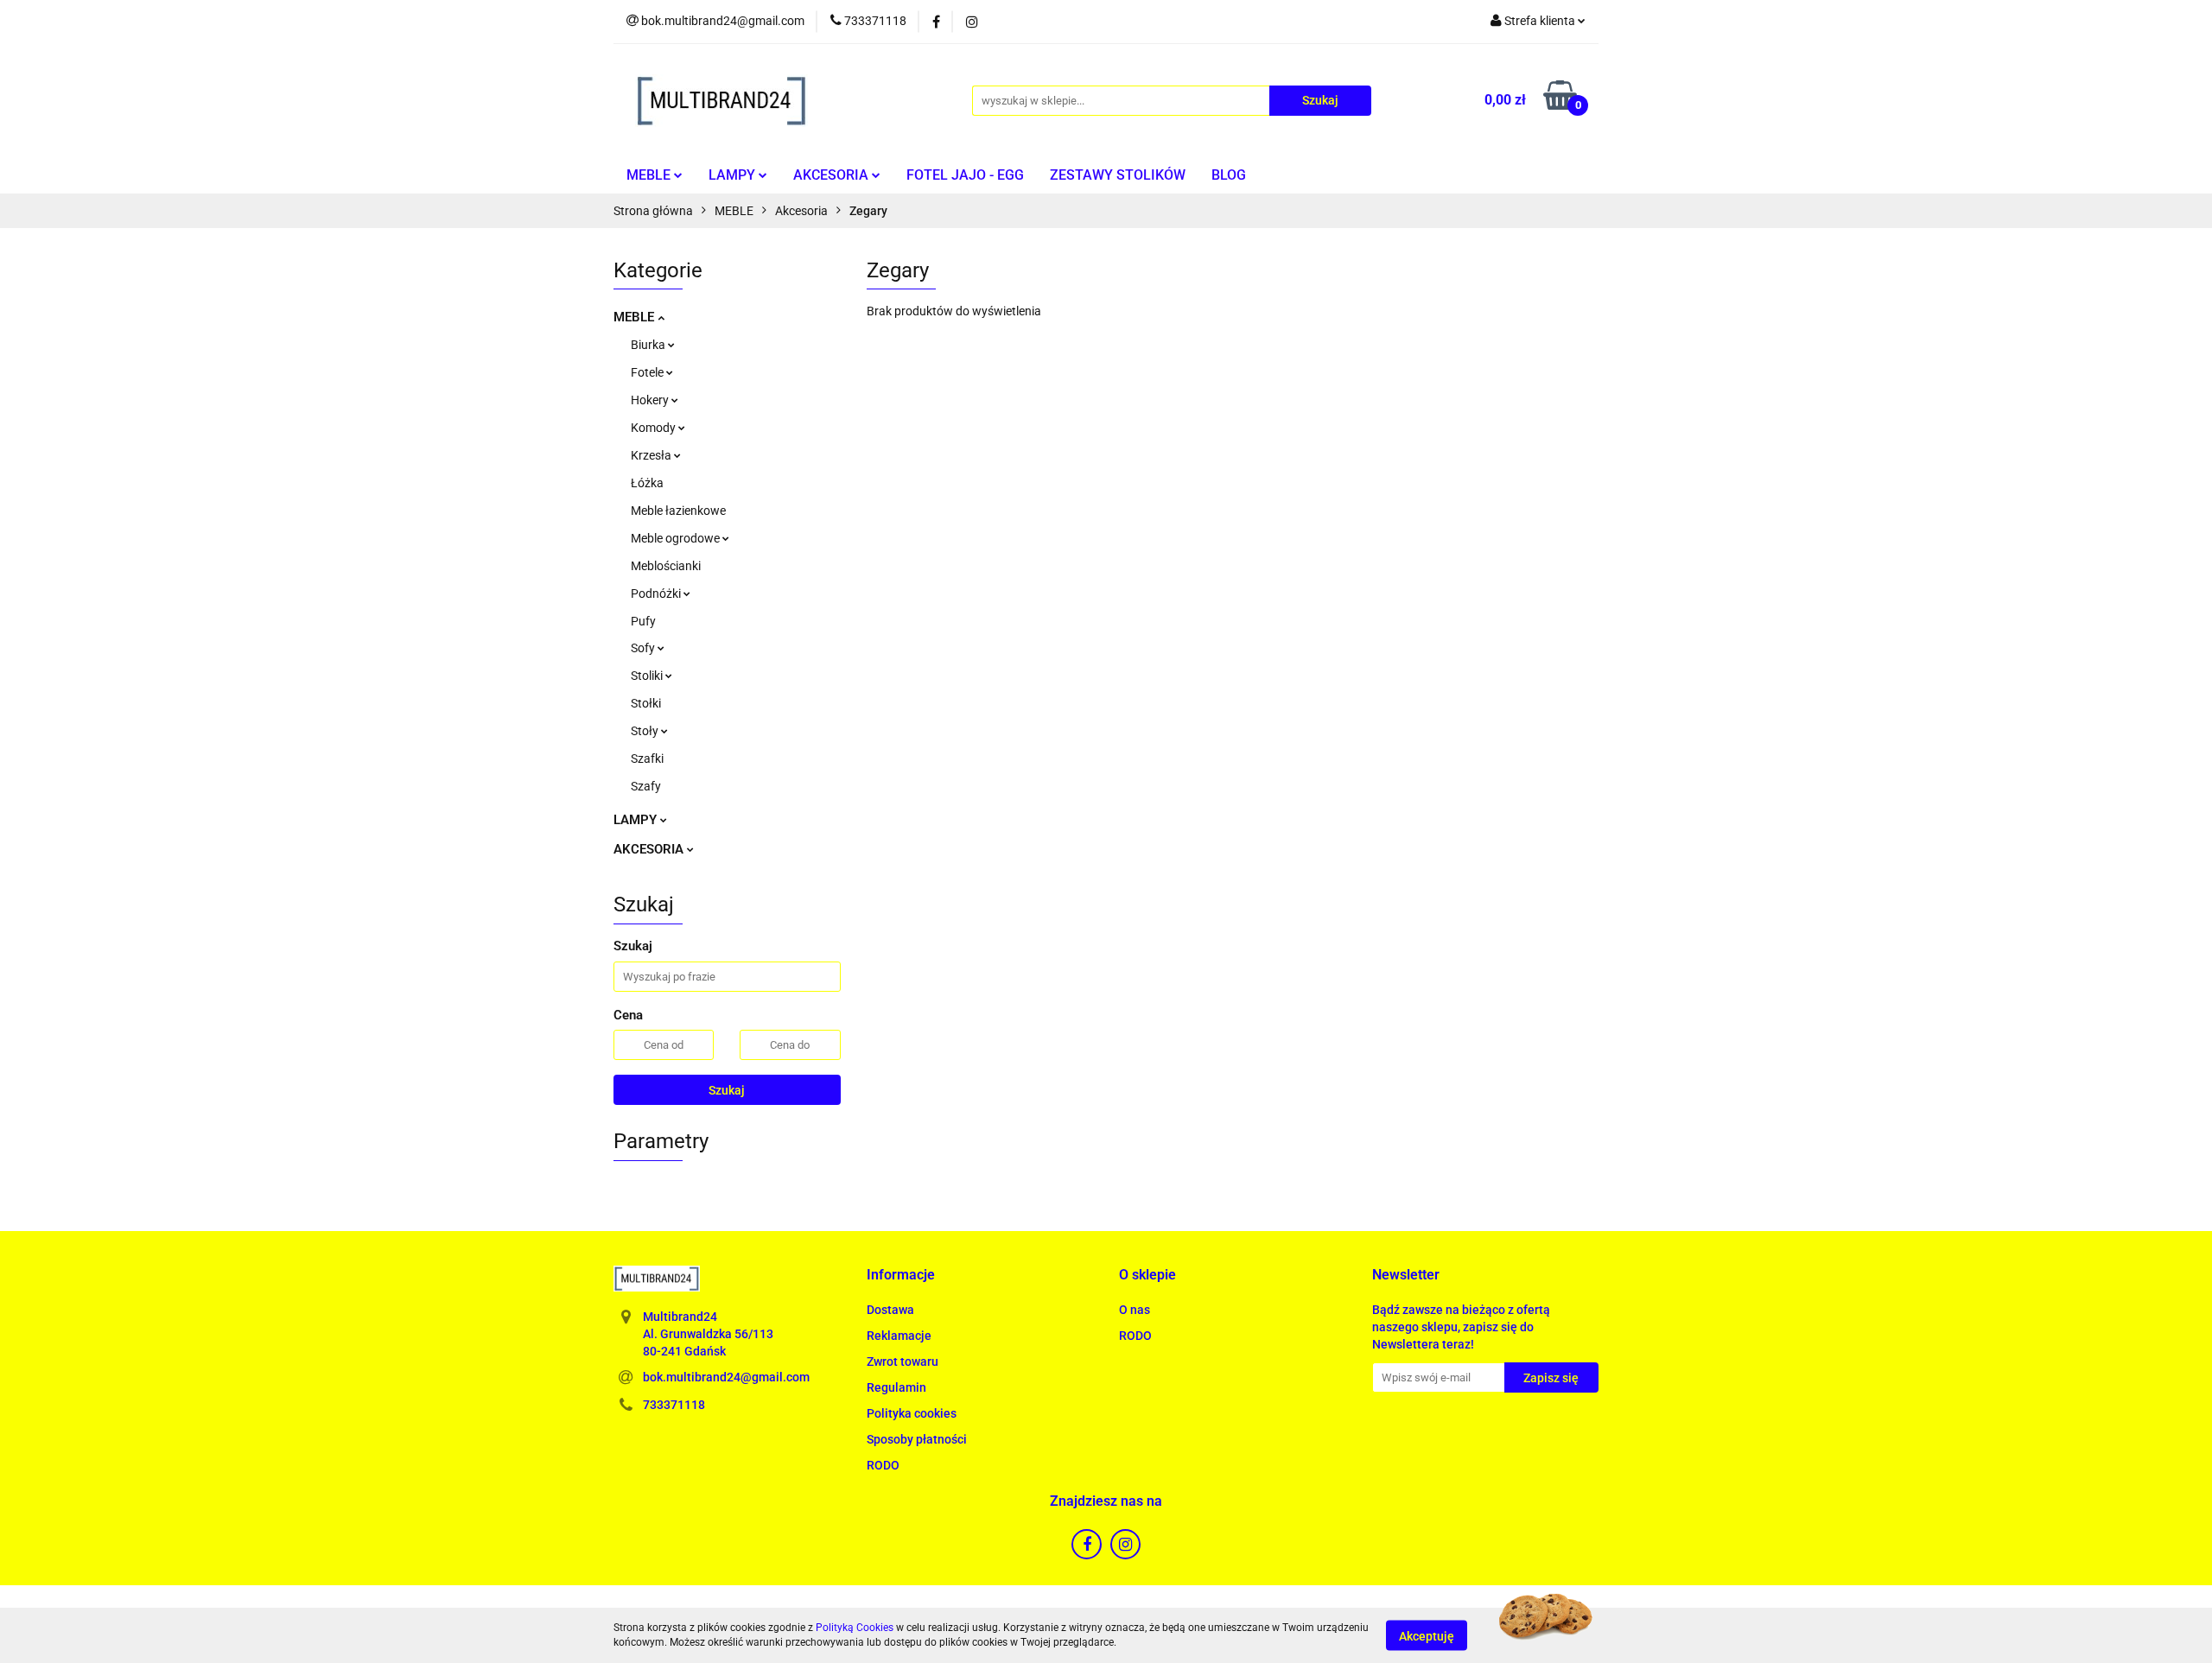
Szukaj (727, 1090)
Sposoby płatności (917, 1439)
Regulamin (896, 1387)
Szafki (647, 759)
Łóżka (647, 483)
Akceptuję (1427, 1635)
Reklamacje (899, 1336)
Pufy (643, 621)
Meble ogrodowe (677, 538)
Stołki (646, 703)
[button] (901, 1276)
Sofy (644, 648)
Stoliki (648, 676)
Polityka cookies (912, 1413)
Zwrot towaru (903, 1362)
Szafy (646, 786)
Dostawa (890, 1310)
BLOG (1229, 175)
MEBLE (650, 175)
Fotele (648, 372)
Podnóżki (657, 593)
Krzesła (652, 455)
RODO (883, 1465)
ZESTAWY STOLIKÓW (1118, 175)
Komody (655, 428)
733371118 (674, 1405)
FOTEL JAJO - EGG (965, 175)
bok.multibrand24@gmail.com (726, 1377)
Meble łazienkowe (678, 511)
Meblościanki (666, 566)
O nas (1135, 1310)
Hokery (651, 400)
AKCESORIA (833, 175)
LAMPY (734, 175)
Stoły (646, 731)
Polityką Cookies (855, 1628)
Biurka (649, 345)
